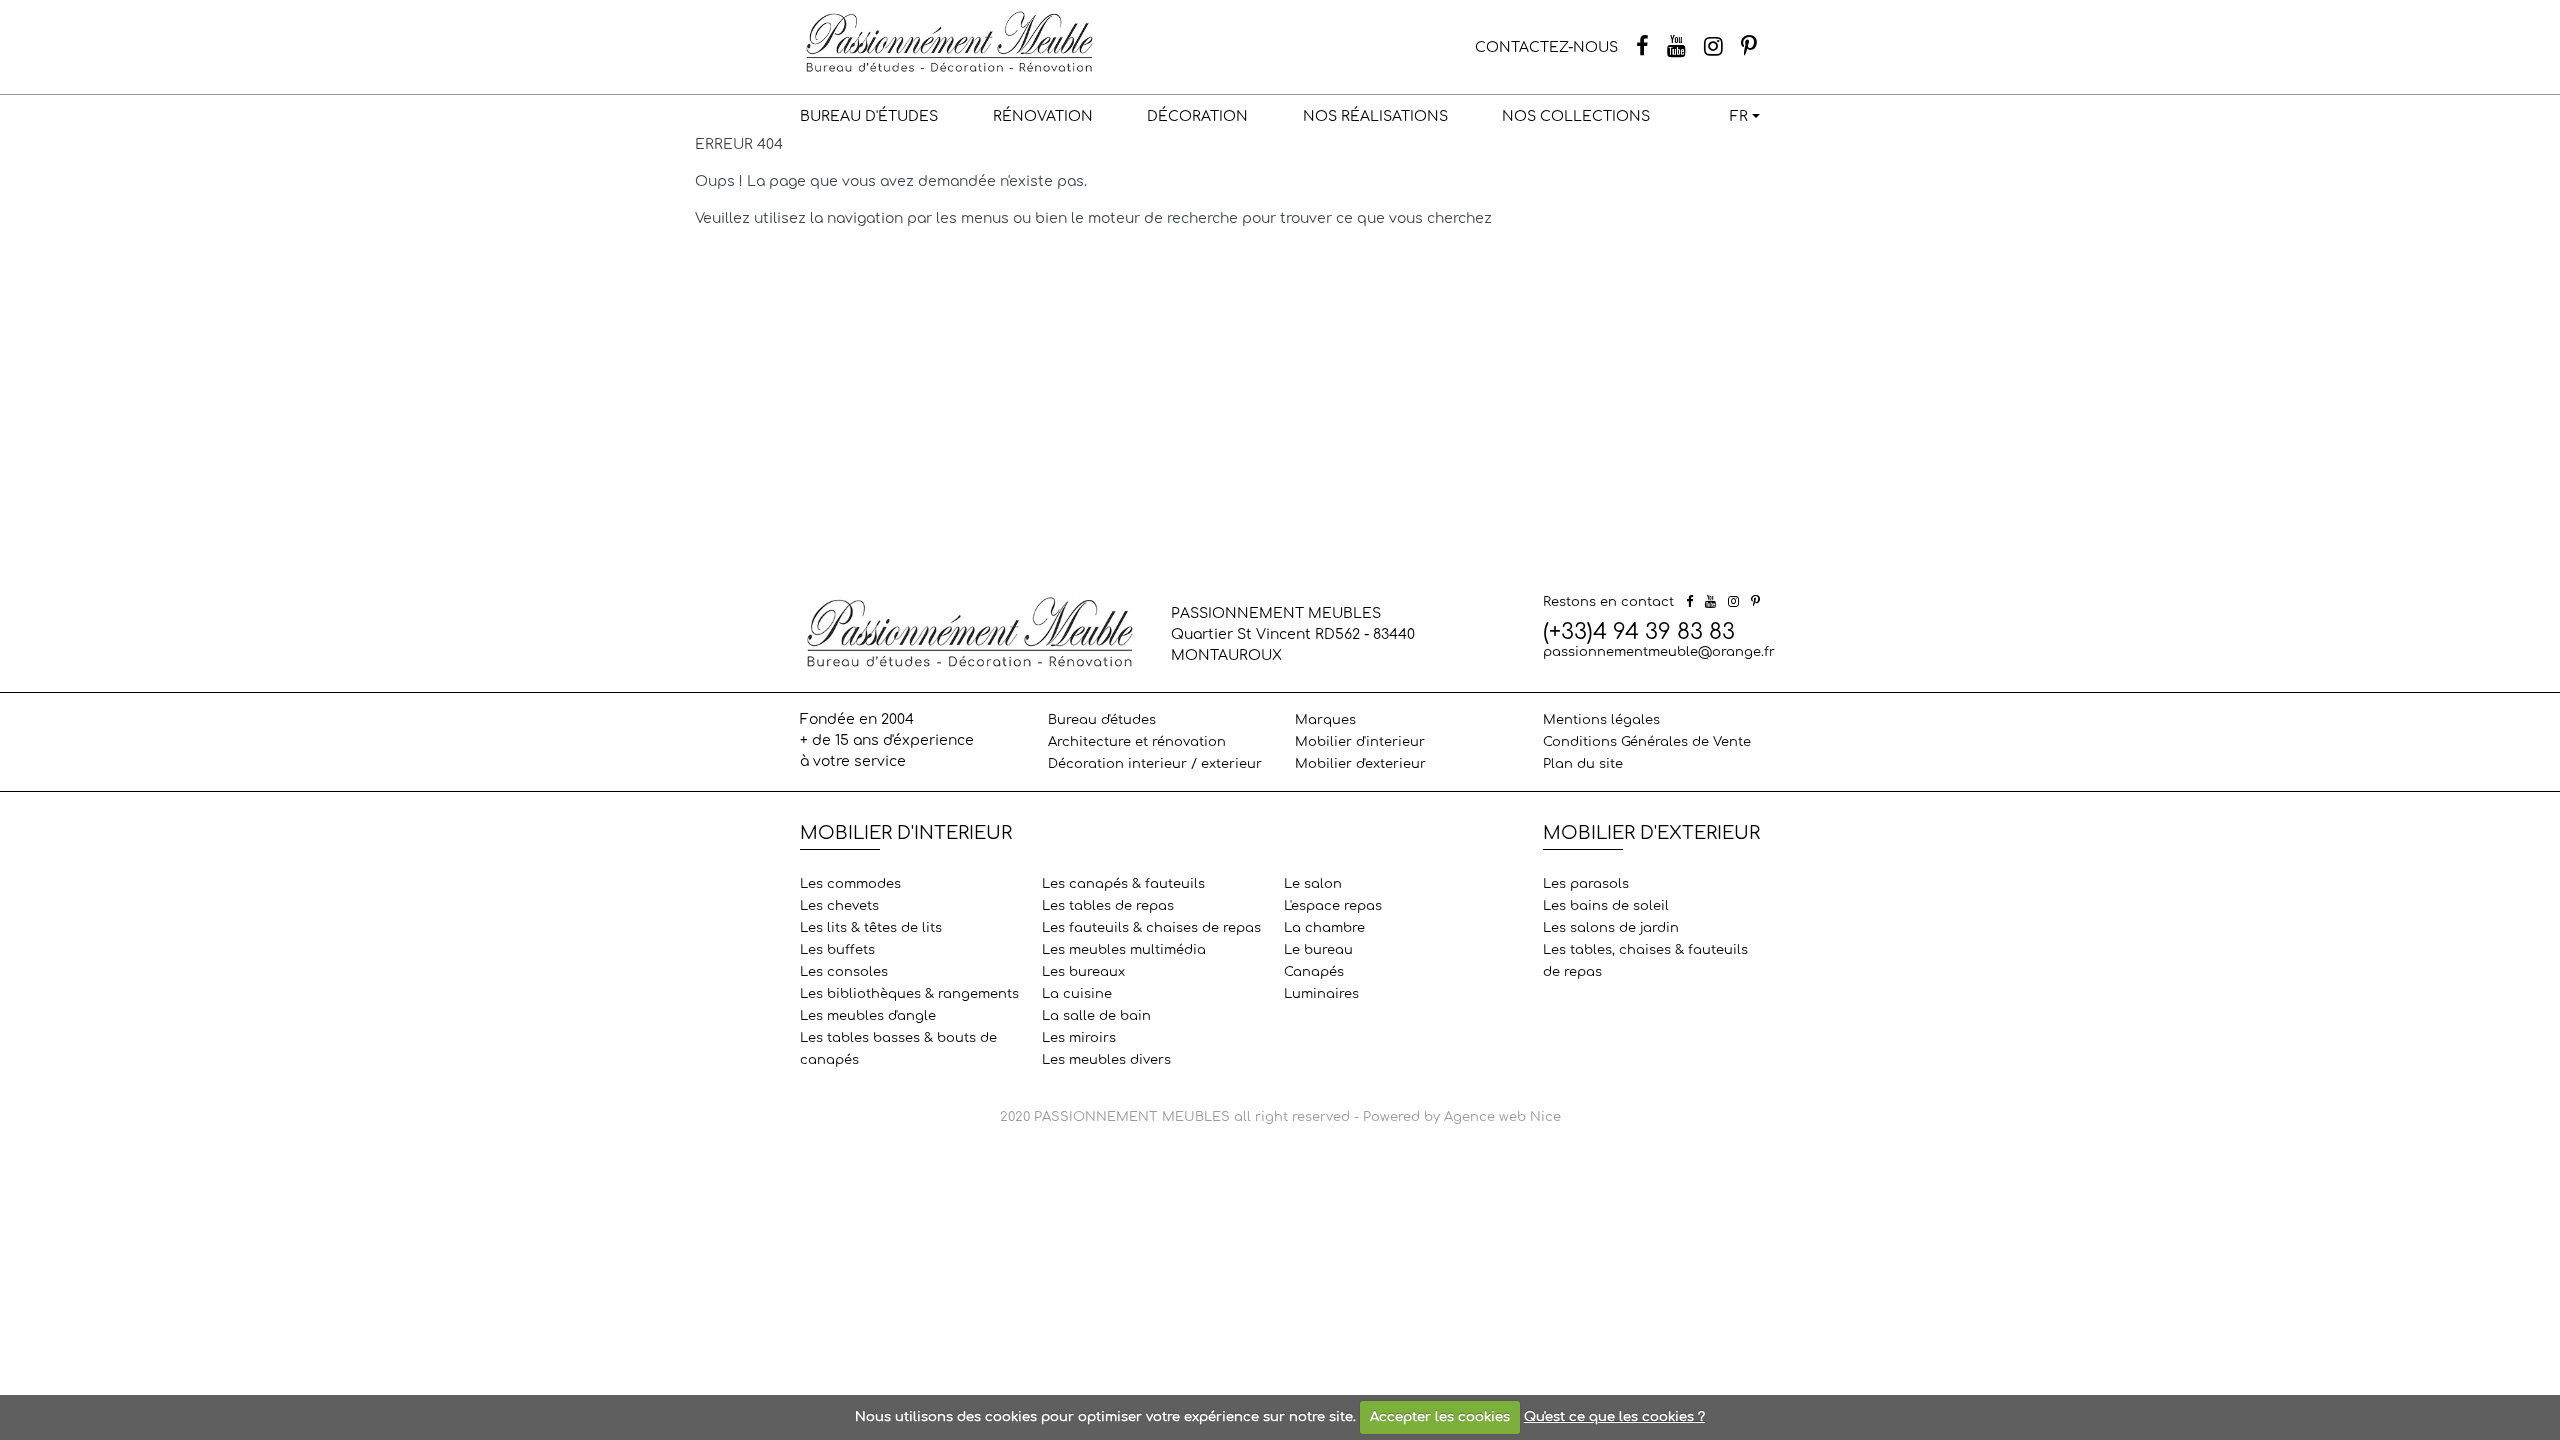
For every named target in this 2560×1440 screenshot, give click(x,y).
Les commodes (850, 884)
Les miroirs (1079, 1038)
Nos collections (1576, 116)
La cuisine (1077, 994)
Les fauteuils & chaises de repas (1151, 928)
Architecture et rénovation (1137, 742)
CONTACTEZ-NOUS (1546, 47)
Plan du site (1583, 764)
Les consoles (844, 972)
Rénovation (1043, 116)
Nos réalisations (1375, 116)
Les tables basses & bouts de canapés (898, 1049)
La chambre (1324, 928)
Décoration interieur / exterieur (1155, 764)
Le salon (1313, 884)
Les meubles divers (1106, 1060)
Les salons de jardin (1611, 928)
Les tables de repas (1108, 906)
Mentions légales (1601, 720)
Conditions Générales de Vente (1647, 742)
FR (1739, 116)
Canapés (1314, 972)
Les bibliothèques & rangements (909, 994)
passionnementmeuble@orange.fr (1659, 652)
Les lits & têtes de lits (871, 928)
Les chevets (839, 906)
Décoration (1197, 116)
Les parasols (1586, 884)
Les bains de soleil (1606, 906)
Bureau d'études (869, 116)
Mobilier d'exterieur (1360, 764)
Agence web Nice (1502, 1117)
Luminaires (1321, 994)
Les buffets (837, 950)
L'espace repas (1333, 906)
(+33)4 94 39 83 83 (1639, 632)
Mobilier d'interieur (1360, 742)
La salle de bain (1096, 1016)
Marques (1325, 720)
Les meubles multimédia (1124, 950)
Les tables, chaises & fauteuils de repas (1645, 961)
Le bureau (1318, 950)
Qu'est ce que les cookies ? (1614, 1417)
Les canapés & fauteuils (1123, 884)
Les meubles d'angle (868, 1016)
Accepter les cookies (1440, 1417)
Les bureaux (1083, 972)
